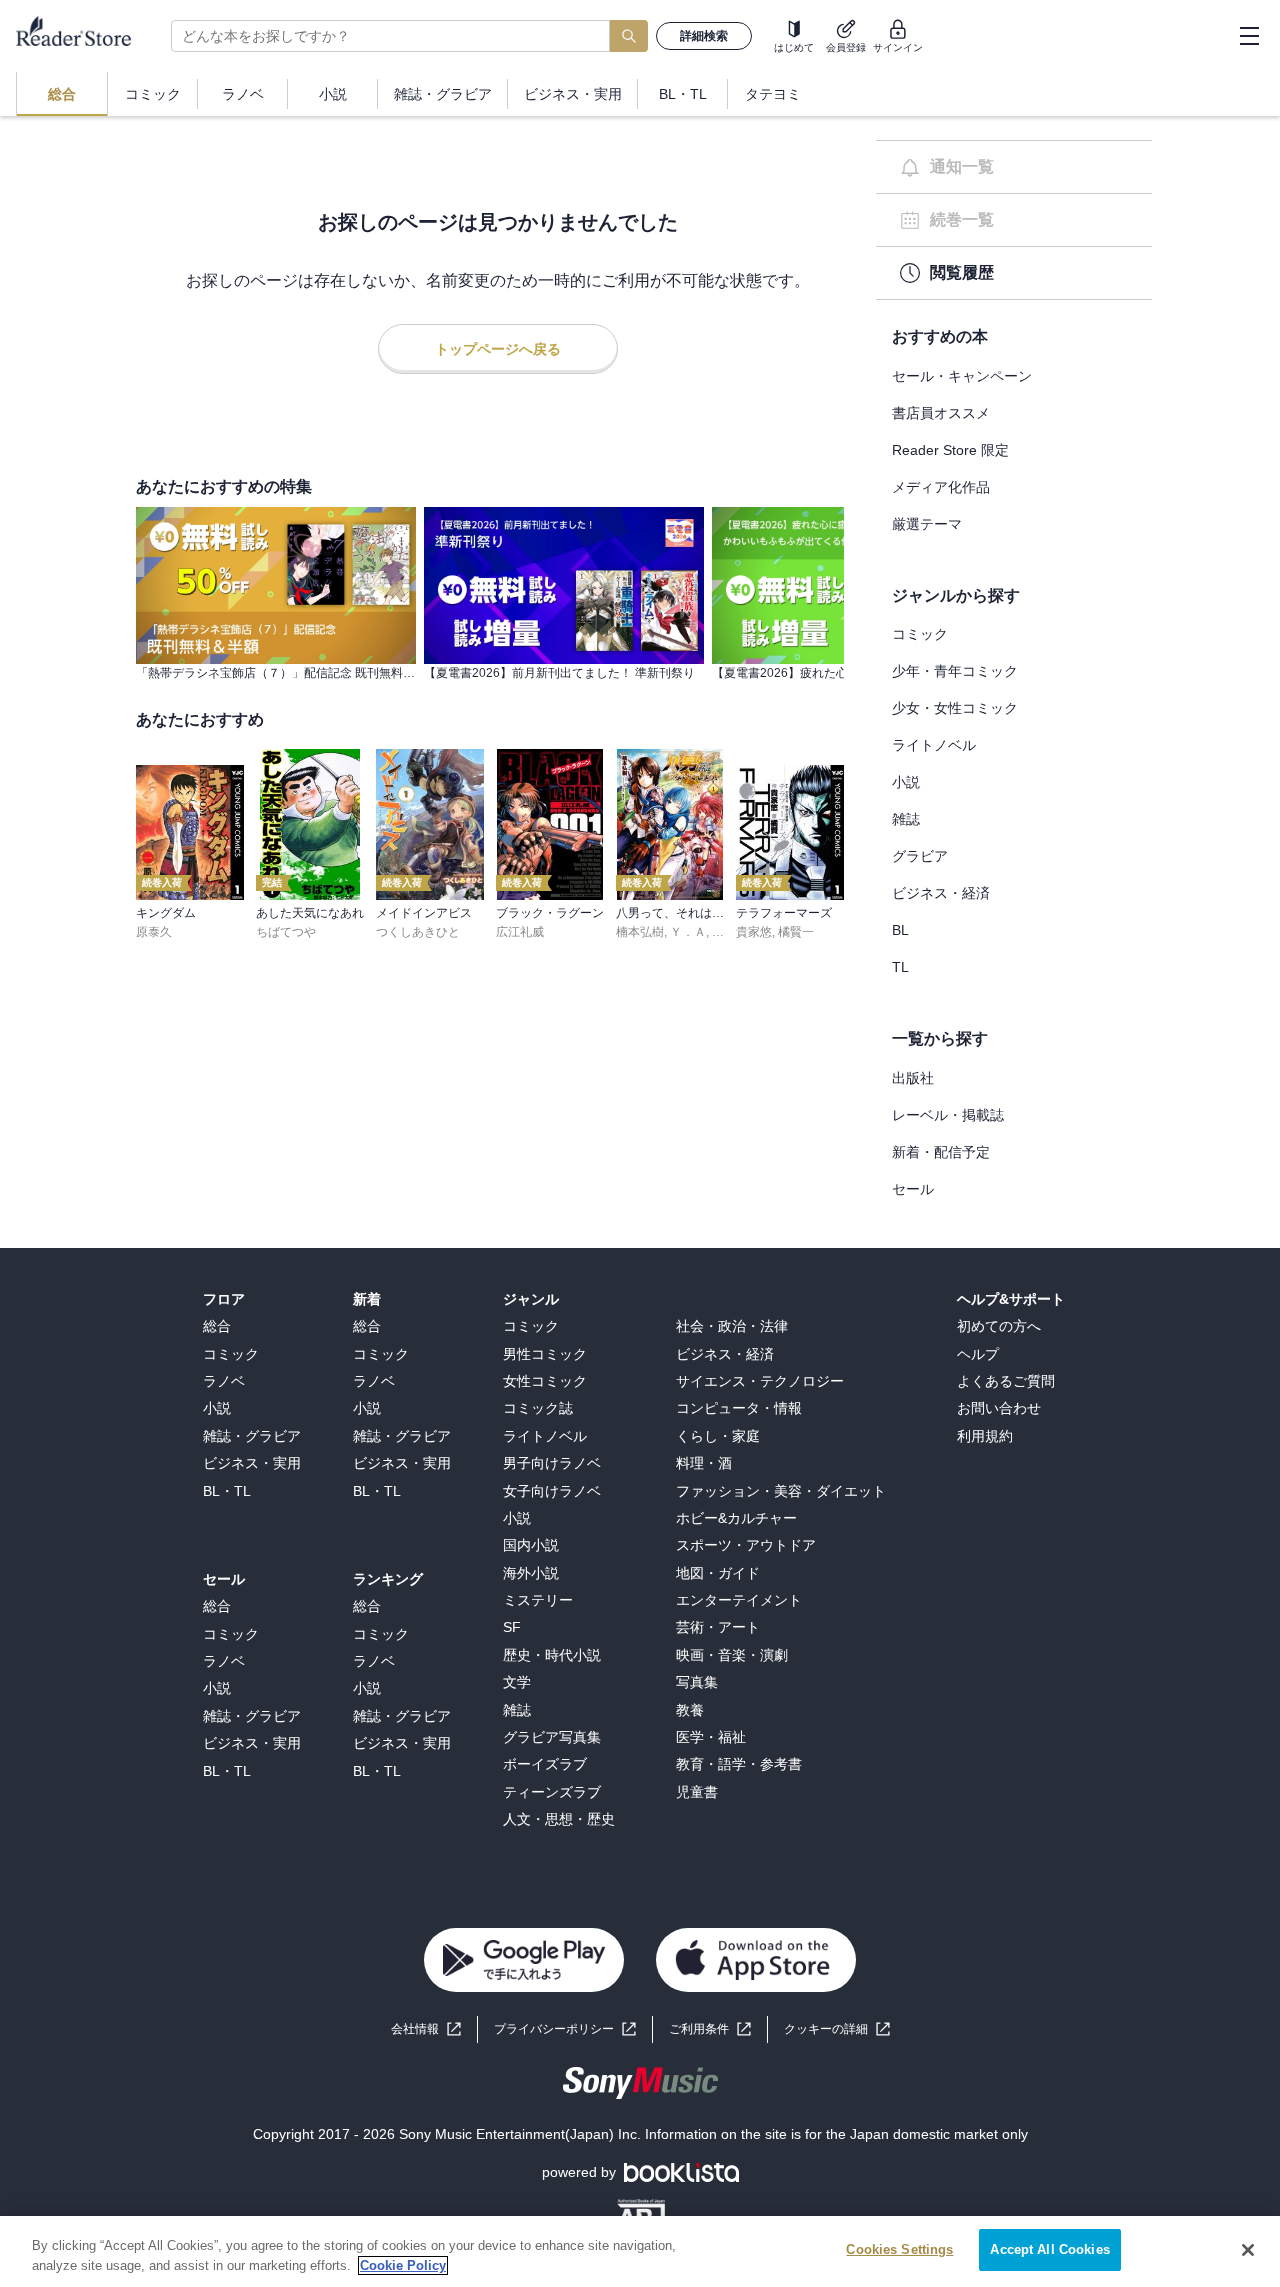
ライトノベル (934, 745)
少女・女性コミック (955, 708)
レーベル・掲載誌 (948, 1115)
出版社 (913, 1078)
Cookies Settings (899, 2249)
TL (900, 967)
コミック (920, 634)
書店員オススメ (941, 413)
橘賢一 (796, 932)
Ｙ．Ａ (688, 932)
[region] (640, 2251)
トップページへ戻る (498, 349)
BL (900, 930)
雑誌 (906, 819)
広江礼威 (520, 932)
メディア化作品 (941, 487)
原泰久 (154, 932)
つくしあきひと (418, 932)
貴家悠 (754, 932)
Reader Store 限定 (950, 450)
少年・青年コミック (955, 671)
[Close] (1248, 2250)
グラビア (920, 856)
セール (913, 1189)
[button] (837, 2029)
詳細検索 (704, 36)
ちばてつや (286, 932)
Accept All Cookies (1049, 2249)
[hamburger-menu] (1249, 36)
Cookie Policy (403, 2265)
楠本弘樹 (640, 932)
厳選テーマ (927, 524)
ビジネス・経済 (941, 893)
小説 (906, 782)
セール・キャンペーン (962, 376)
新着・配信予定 (941, 1152)
